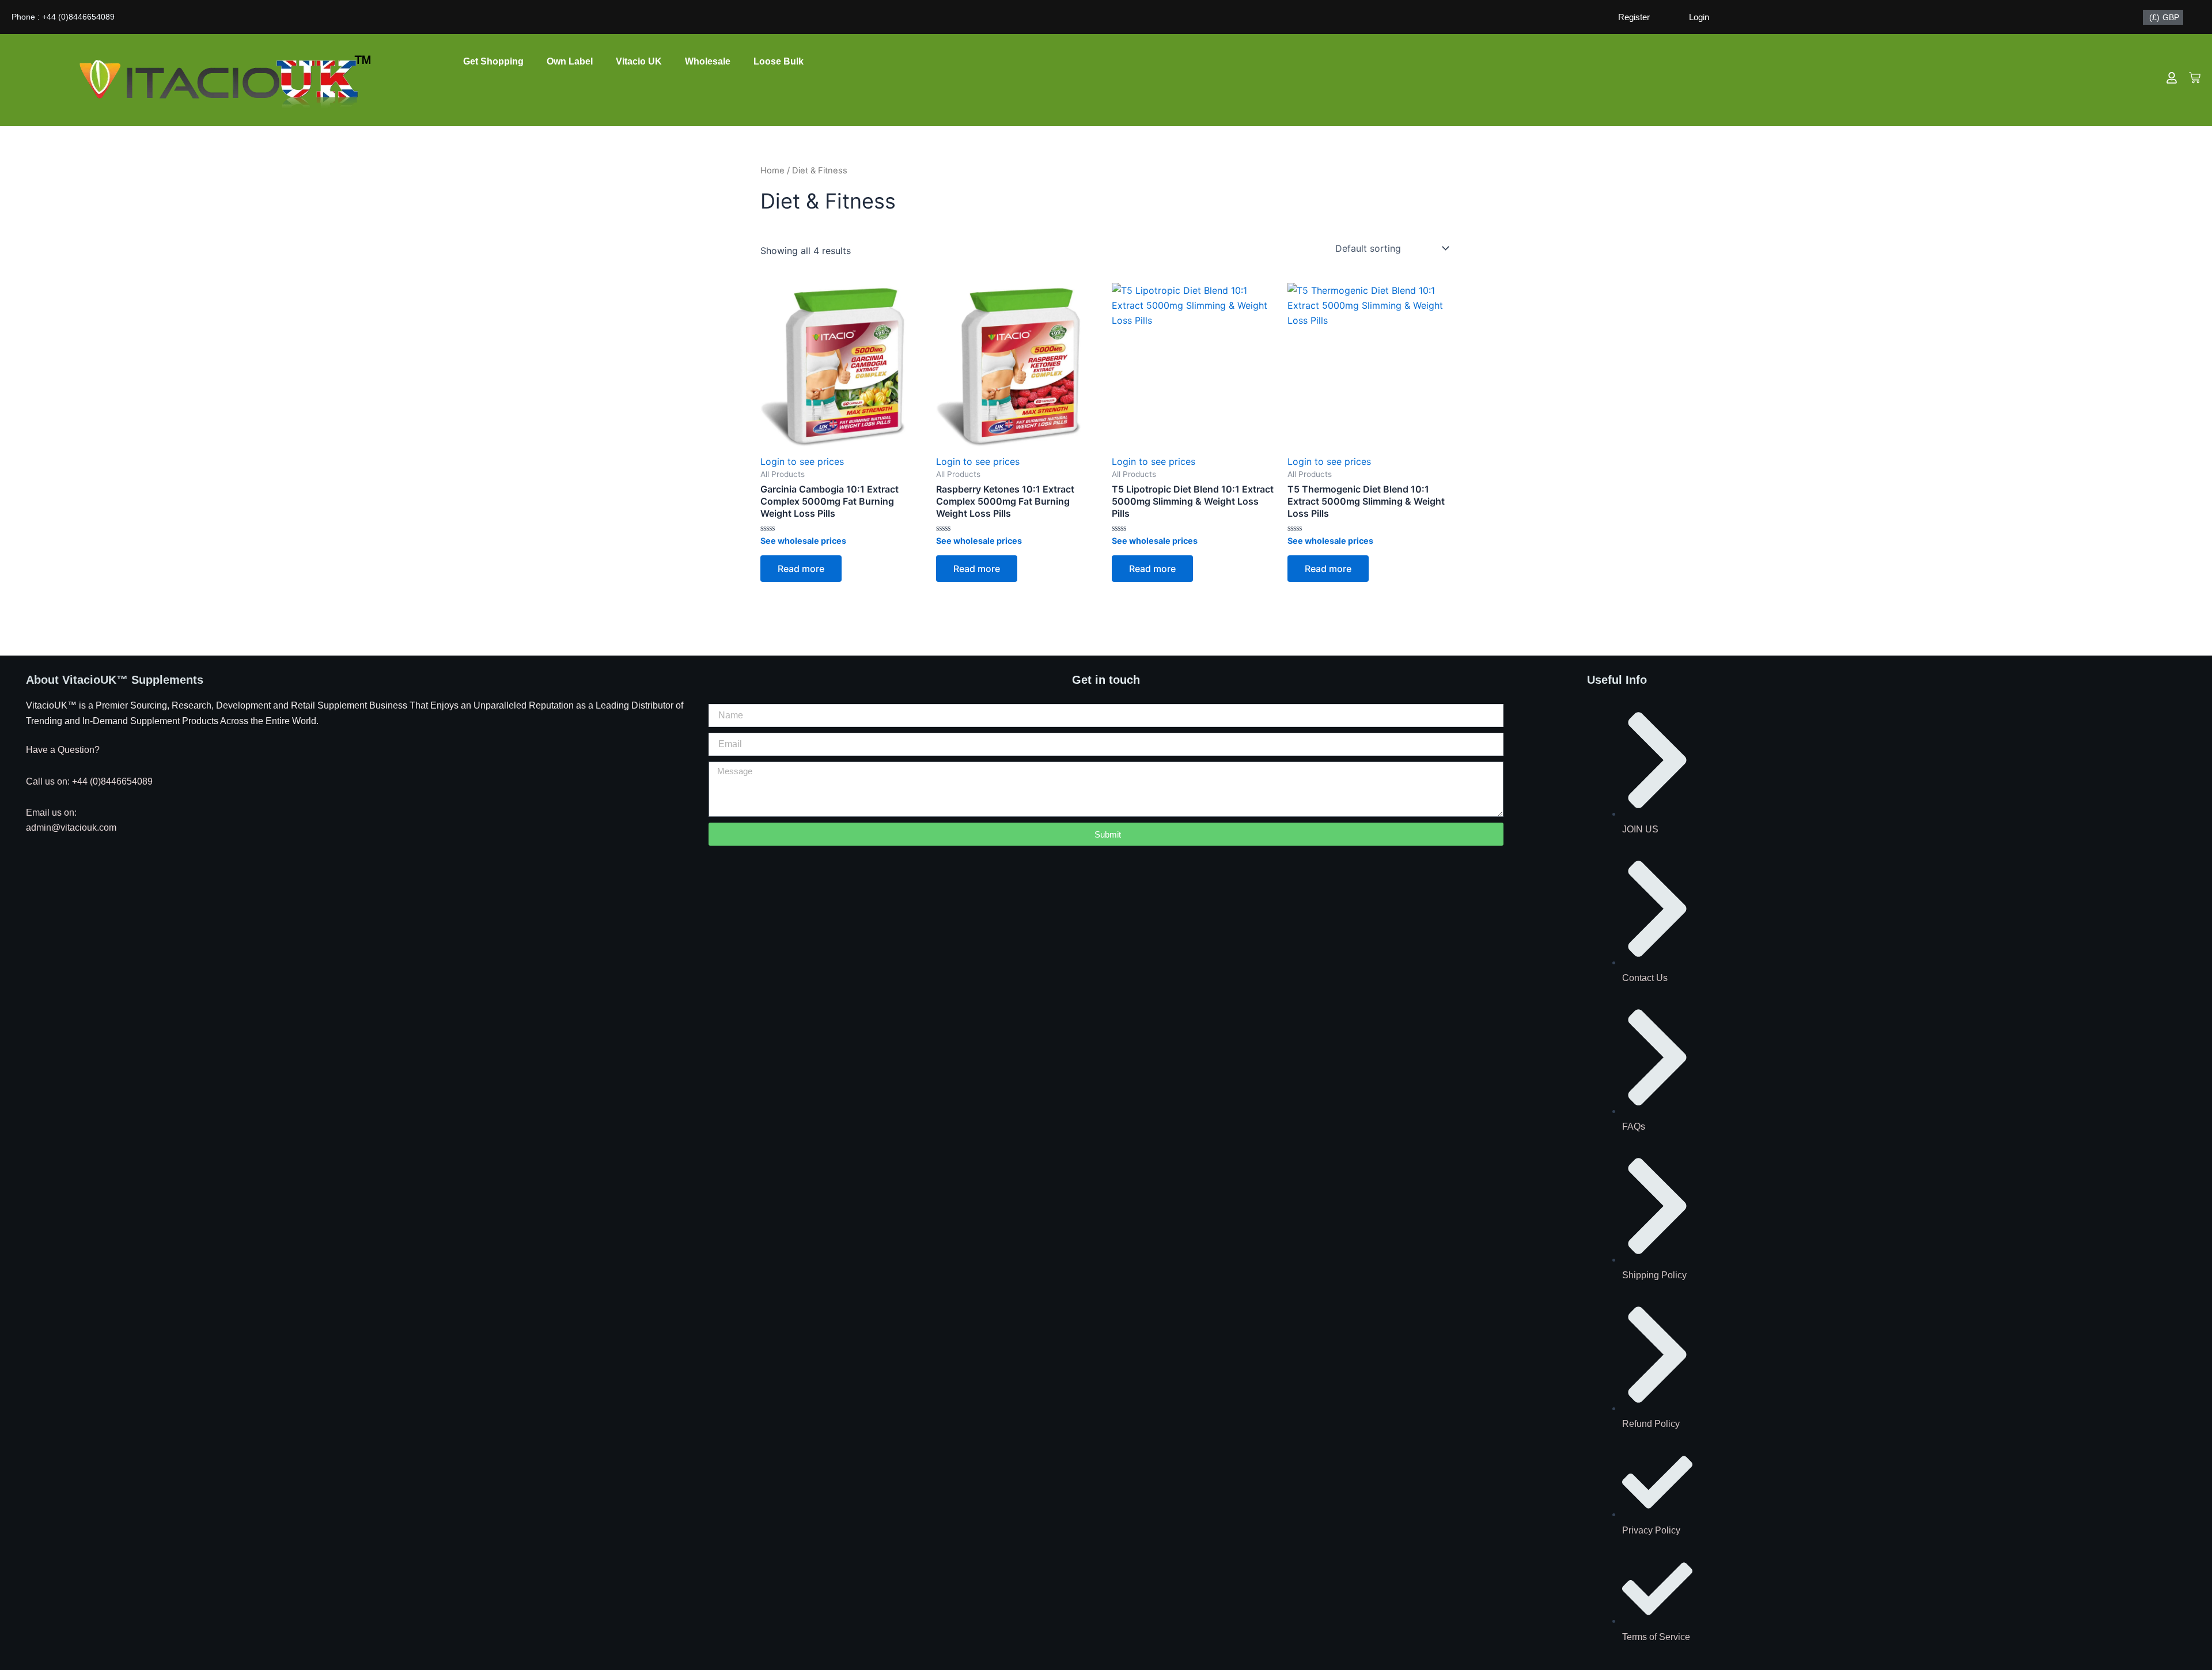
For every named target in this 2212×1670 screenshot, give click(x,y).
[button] (803, 541)
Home (772, 171)
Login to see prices (802, 461)
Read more (801, 569)
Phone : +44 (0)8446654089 (63, 17)
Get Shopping (493, 61)
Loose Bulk (779, 61)
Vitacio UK (639, 61)
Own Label (570, 61)
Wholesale (708, 61)
